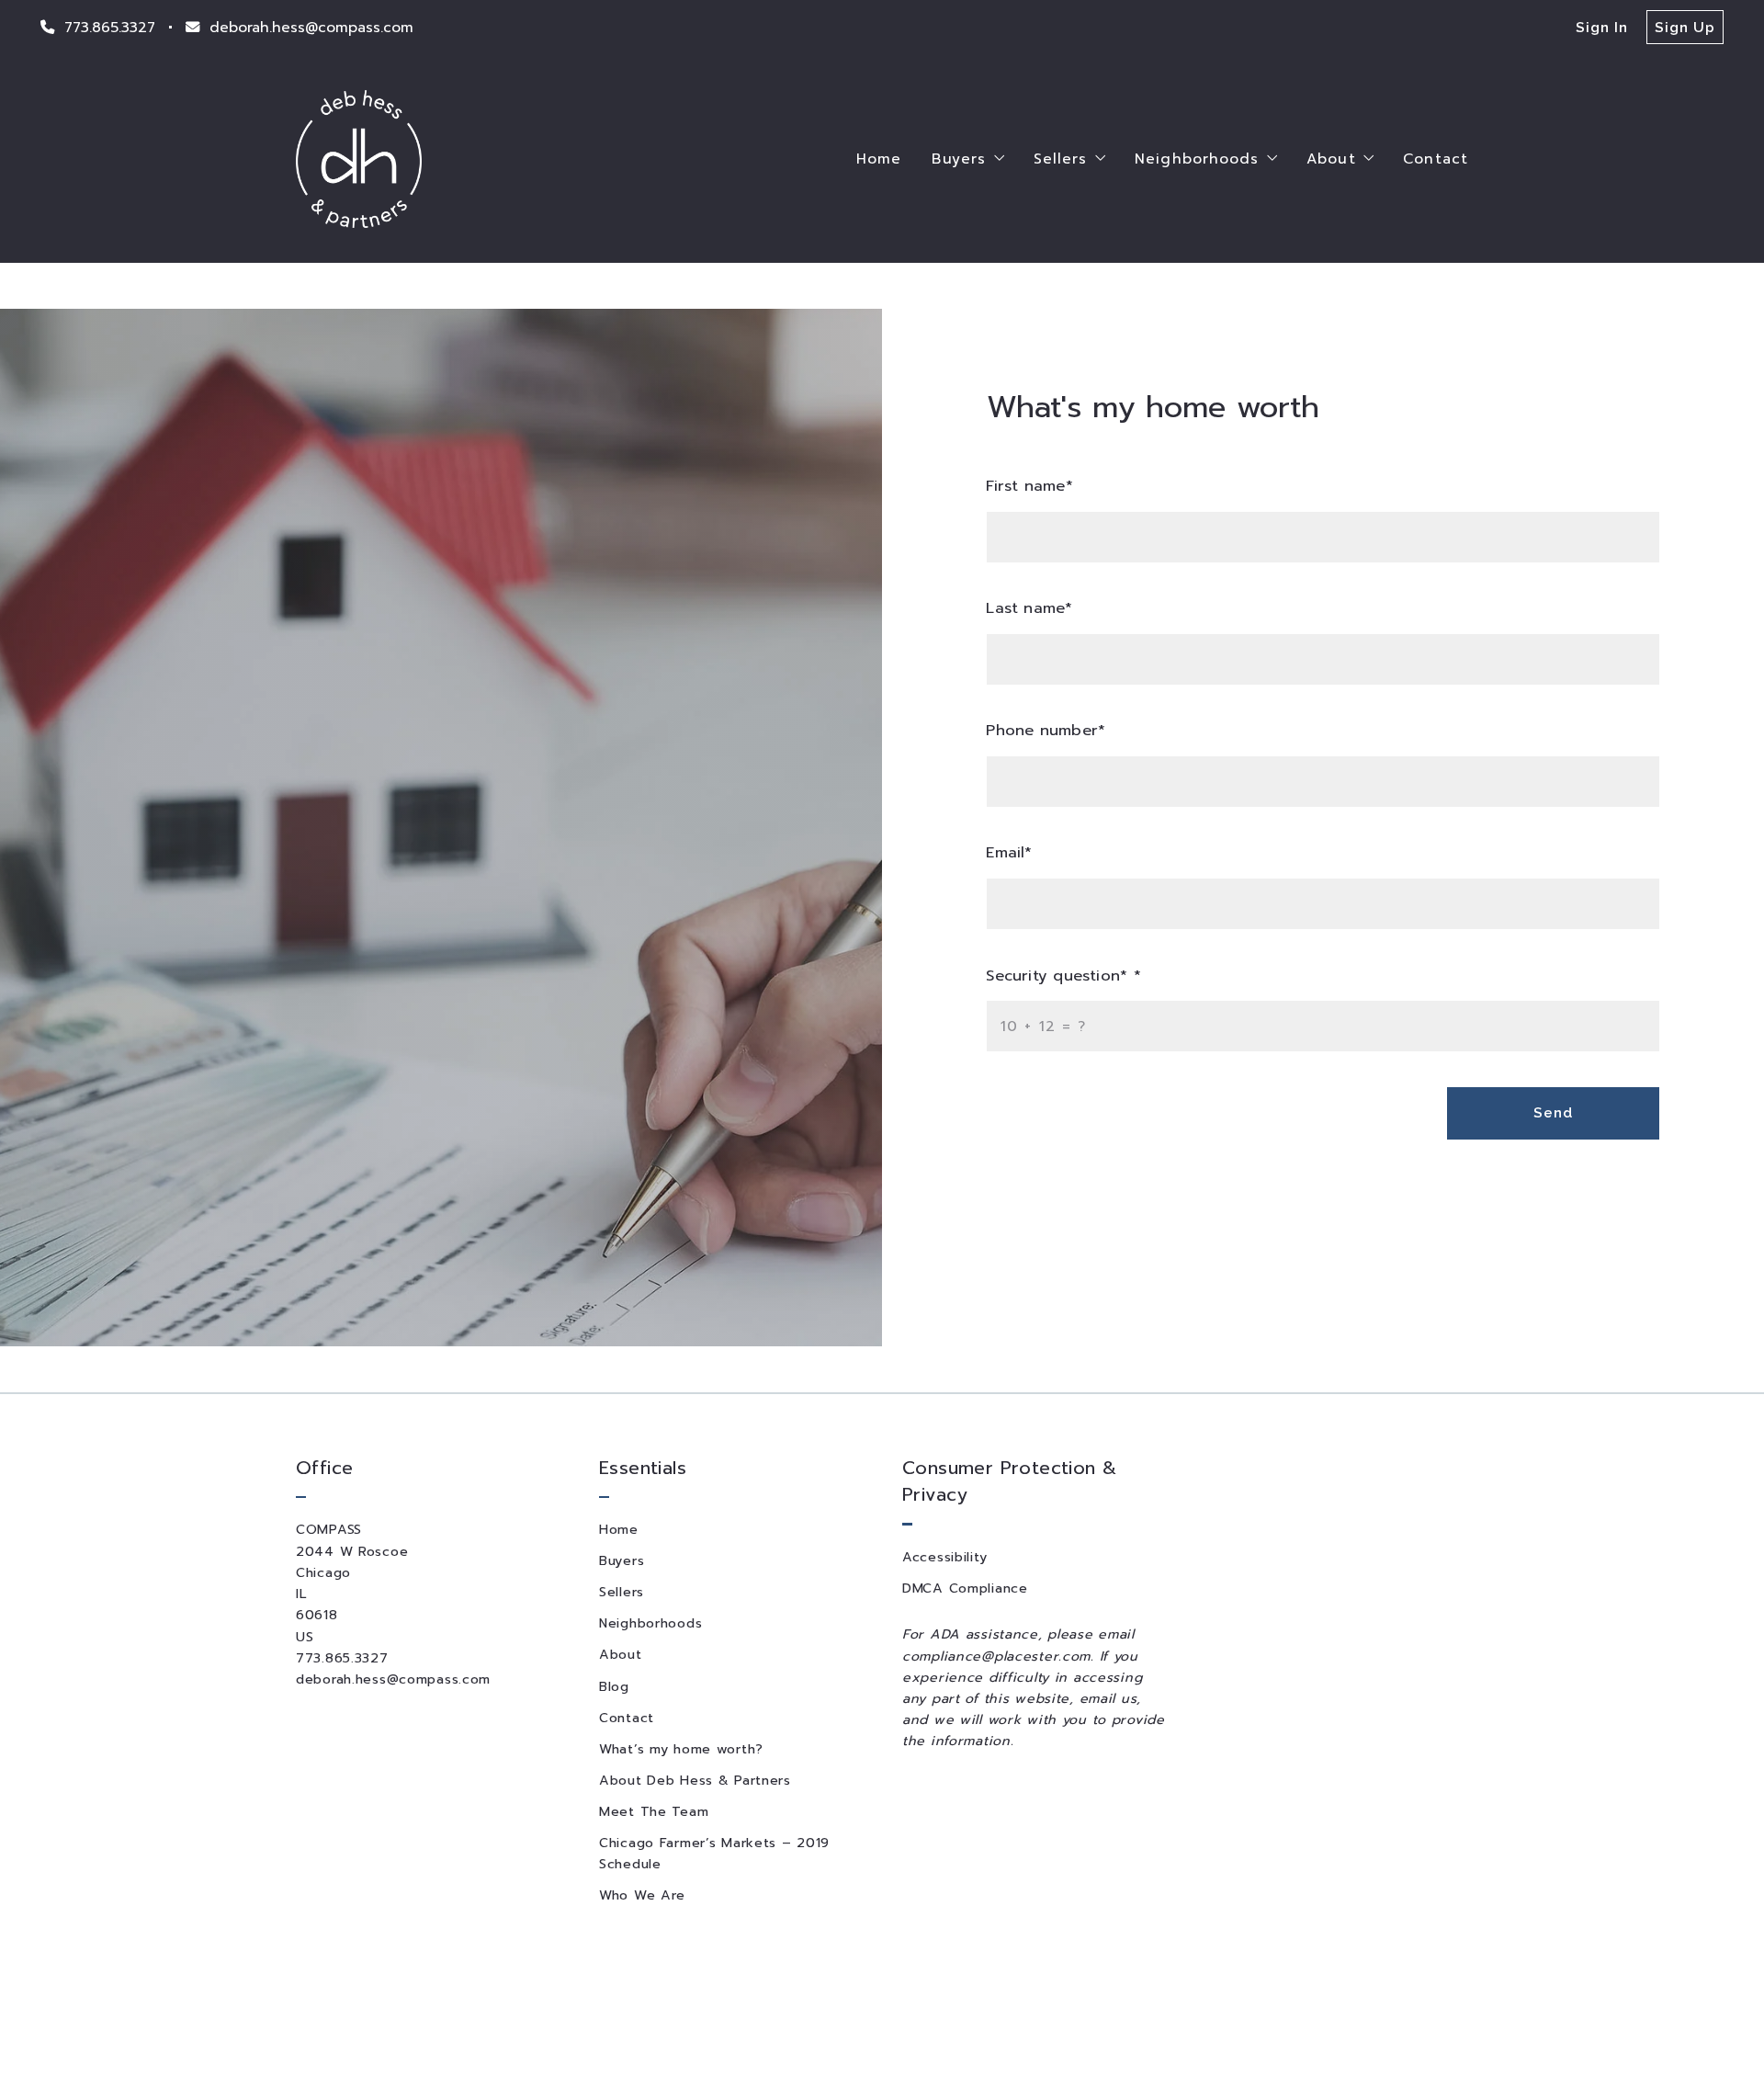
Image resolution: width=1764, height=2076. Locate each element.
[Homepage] (359, 159)
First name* (1030, 486)
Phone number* (1046, 730)
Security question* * (1064, 976)
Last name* (1030, 608)
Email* (1010, 852)
